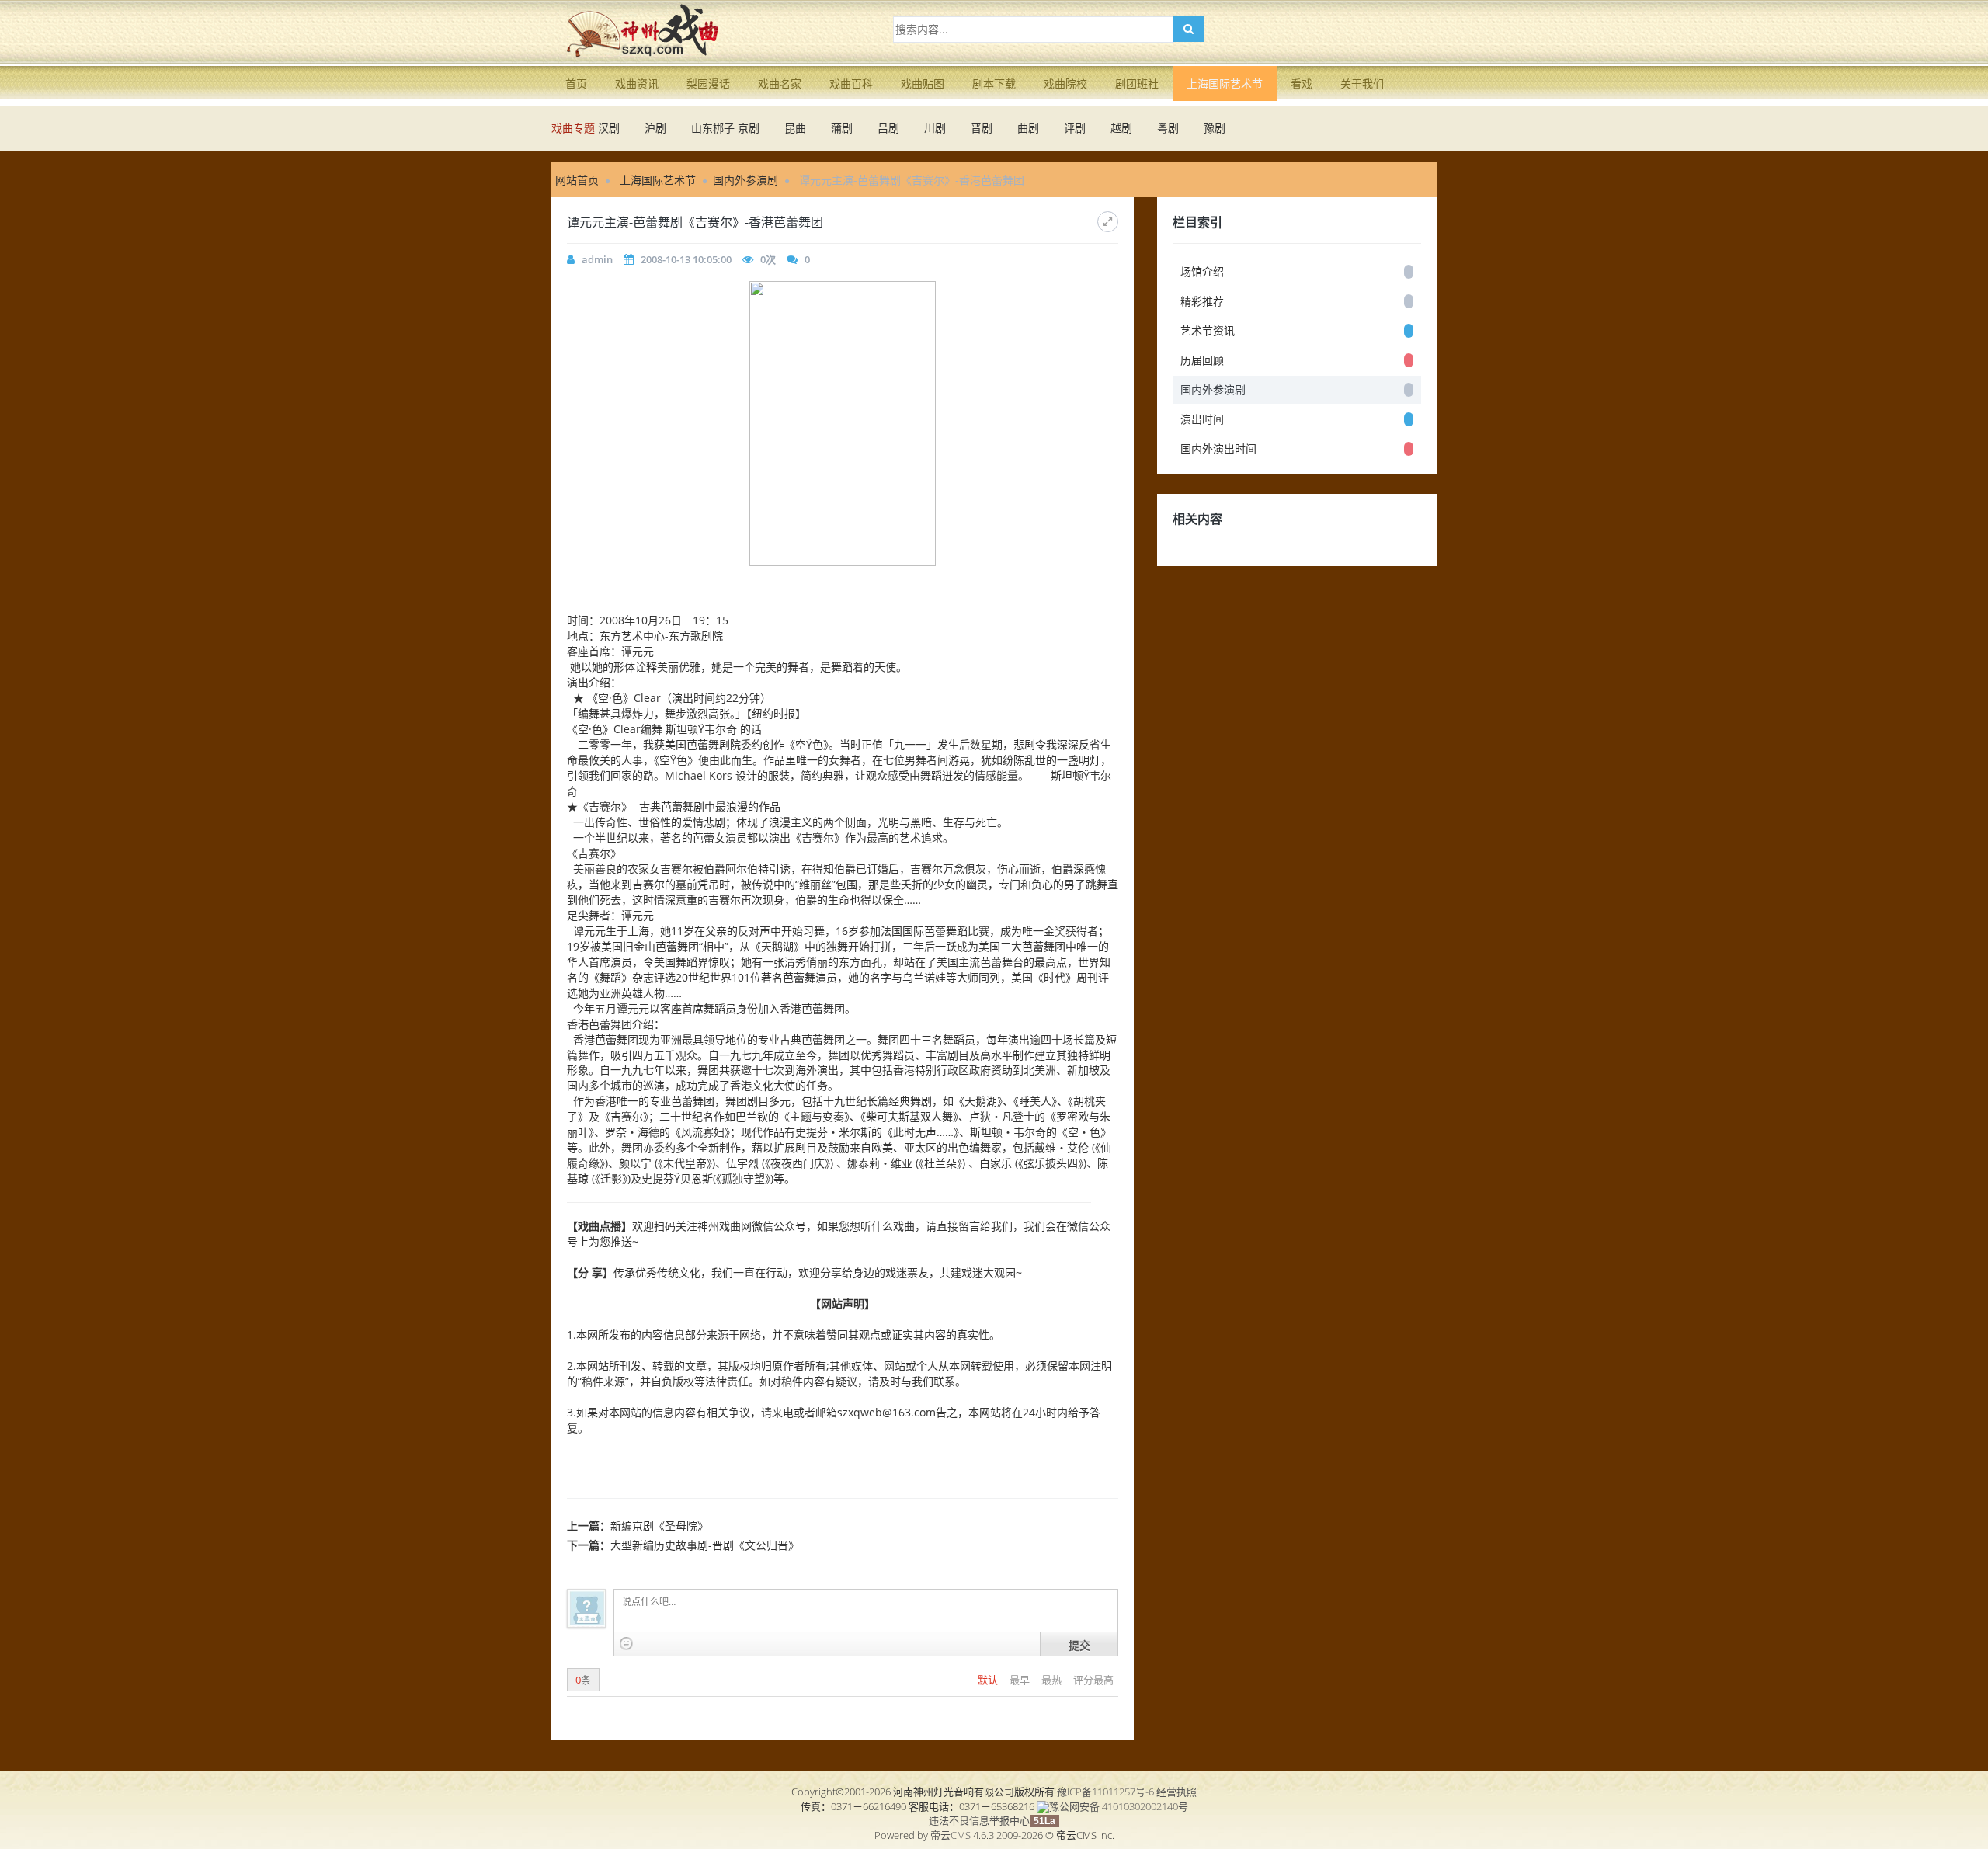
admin (597, 259)
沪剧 (655, 128)
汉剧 (609, 128)
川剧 (935, 128)
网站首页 (577, 180)
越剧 (1121, 128)
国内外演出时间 (1218, 448)
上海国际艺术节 (1225, 83)
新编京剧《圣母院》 (659, 1526)
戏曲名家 (780, 83)
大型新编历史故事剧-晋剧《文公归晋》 (705, 1545)
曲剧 (1028, 128)
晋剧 (982, 128)
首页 (576, 83)
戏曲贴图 (923, 83)
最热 (1053, 1680)
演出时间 (1202, 419)
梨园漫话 (708, 83)
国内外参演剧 (745, 180)
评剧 (1075, 128)
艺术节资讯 (1208, 330)
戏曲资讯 (637, 83)
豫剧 (1215, 128)
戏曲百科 (851, 83)
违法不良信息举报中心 (979, 1820)
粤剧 (1168, 128)
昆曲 (795, 128)
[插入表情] (626, 1644)
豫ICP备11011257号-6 (1105, 1792)
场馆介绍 (1202, 271)
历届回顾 (1202, 360)
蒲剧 (842, 128)
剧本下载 (994, 83)
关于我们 (1362, 83)
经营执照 (1176, 1792)
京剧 (749, 128)
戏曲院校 (1065, 83)
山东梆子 (713, 128)
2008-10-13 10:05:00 (686, 259)
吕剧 (888, 128)
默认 (989, 1680)
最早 (1021, 1680)
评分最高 (1093, 1680)
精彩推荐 (1202, 301)
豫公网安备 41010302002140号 (1119, 1806)
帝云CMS (951, 1835)
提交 (1079, 1645)
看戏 (1302, 83)
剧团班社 (1137, 83)
